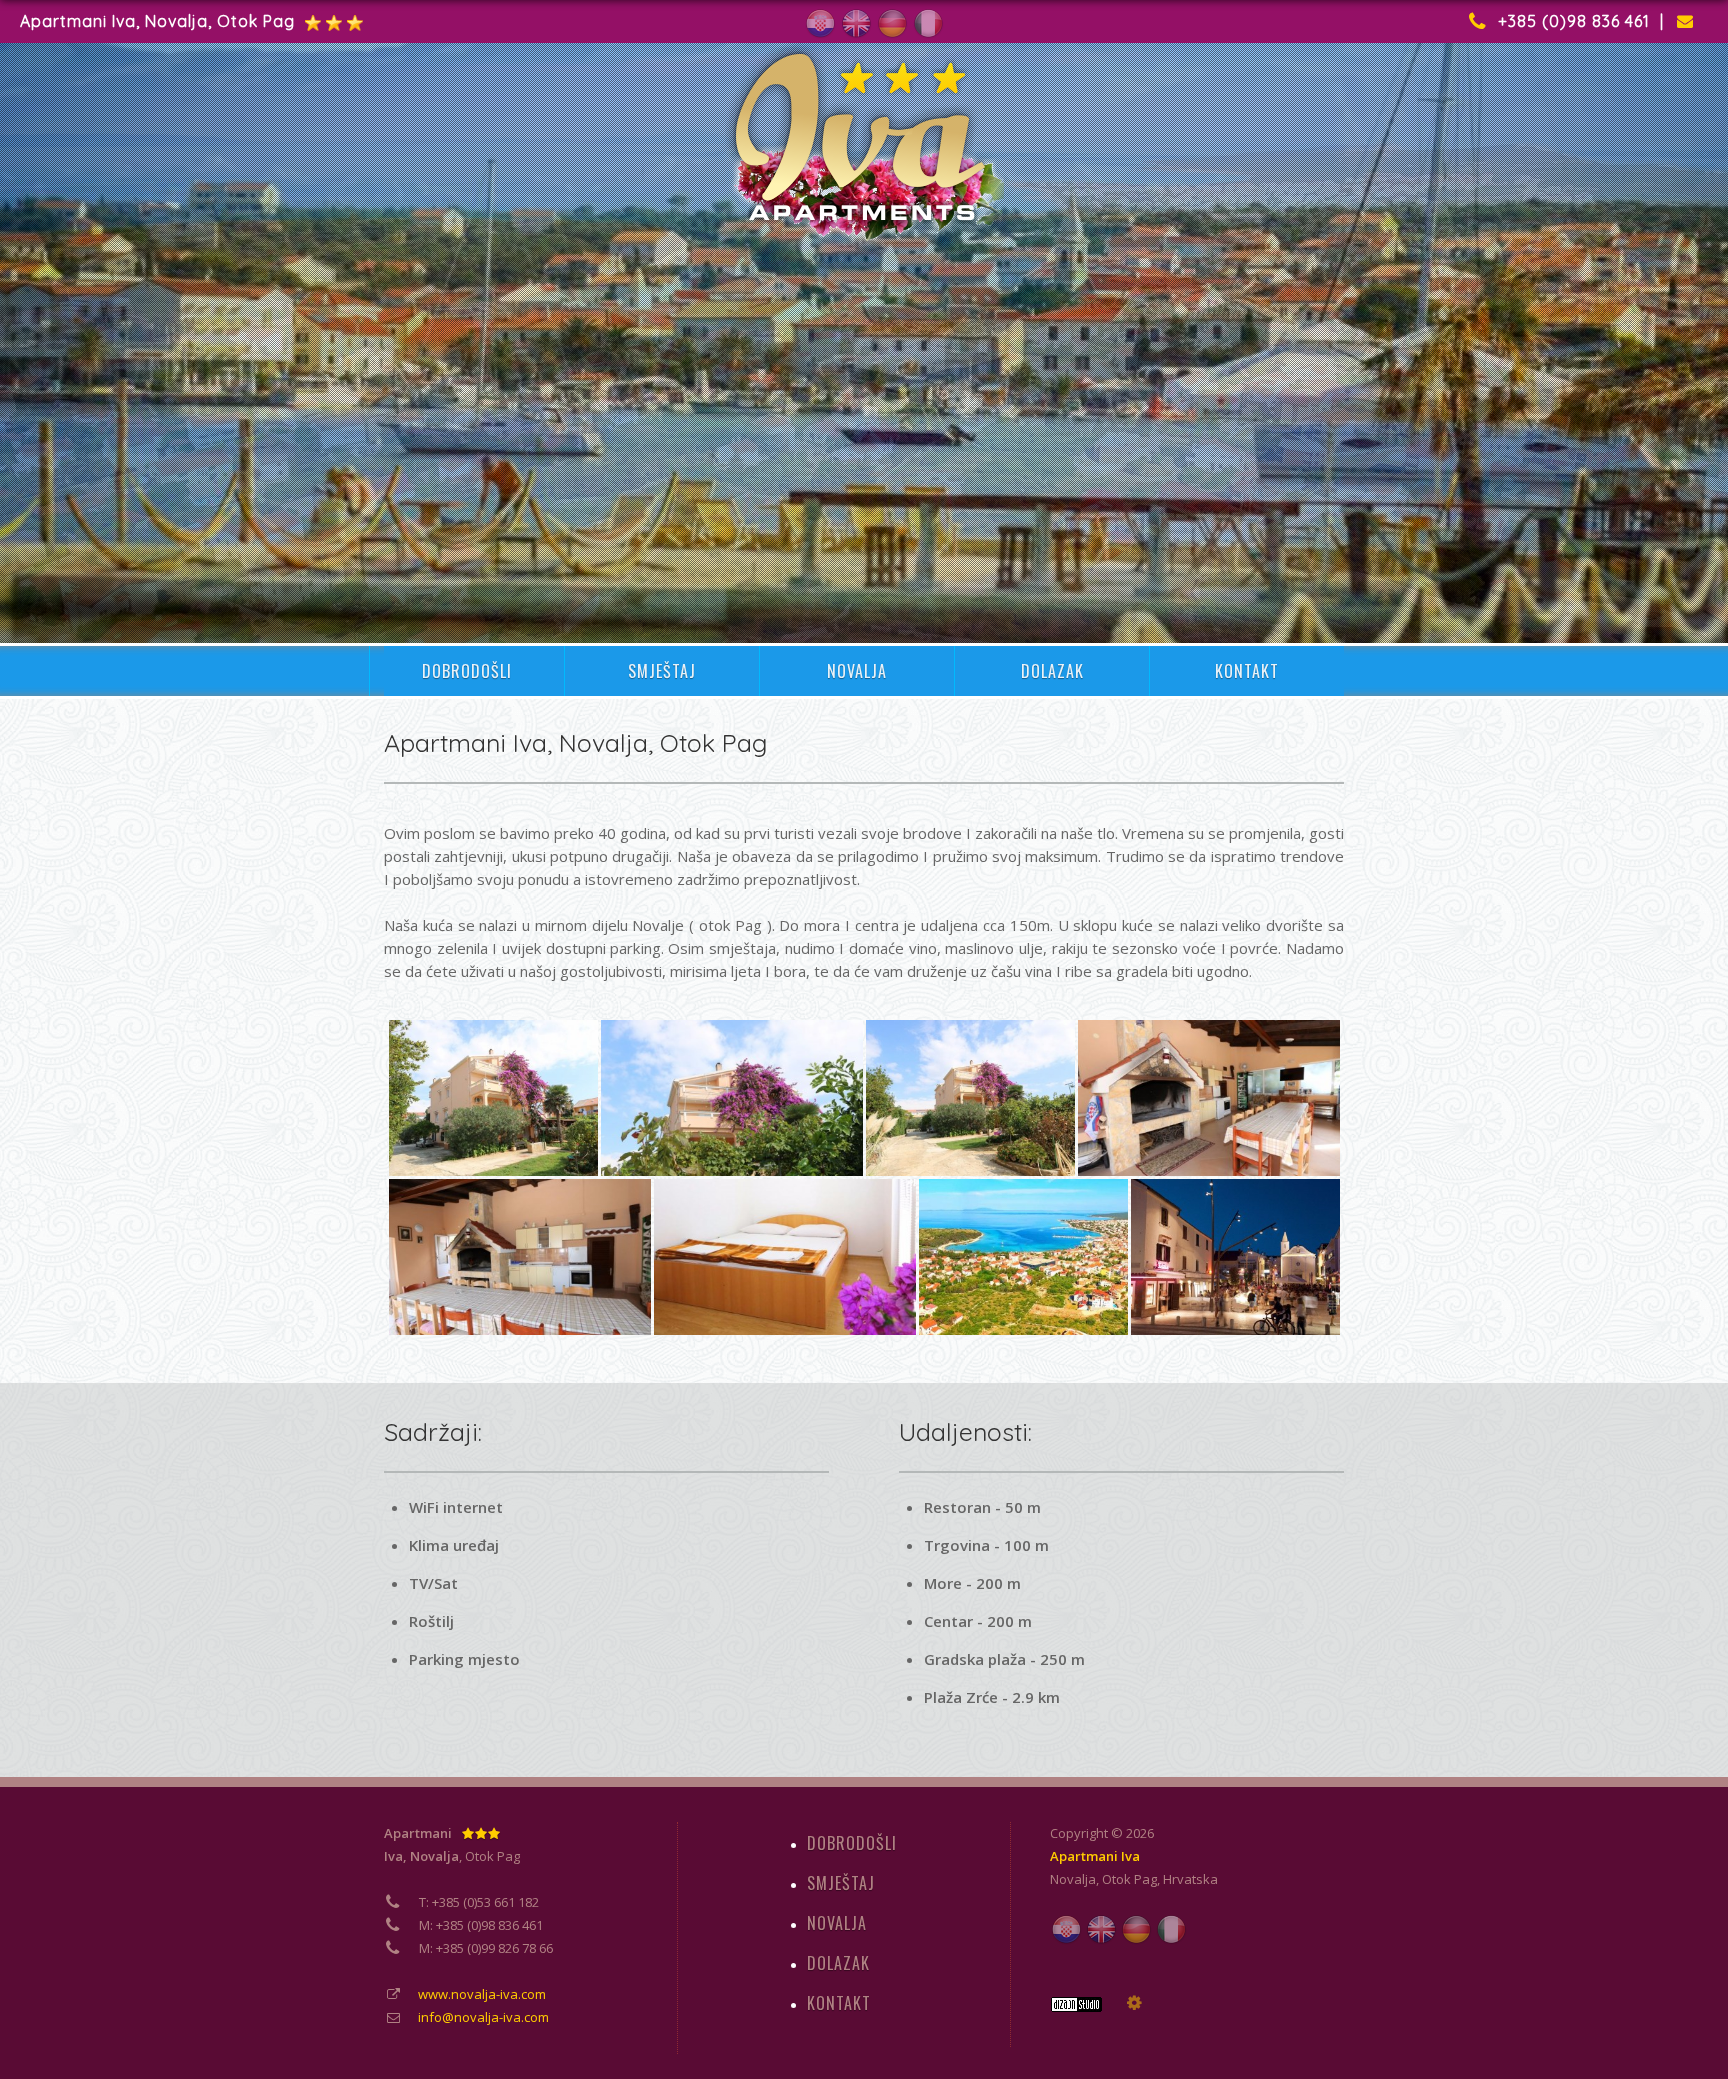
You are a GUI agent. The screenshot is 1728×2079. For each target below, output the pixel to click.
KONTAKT (1247, 671)
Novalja (1073, 1879)
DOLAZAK (1052, 671)
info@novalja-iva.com (483, 2017)
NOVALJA (857, 671)
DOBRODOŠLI (467, 671)
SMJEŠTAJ (662, 671)
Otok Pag (1129, 1879)
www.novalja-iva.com (482, 1994)
